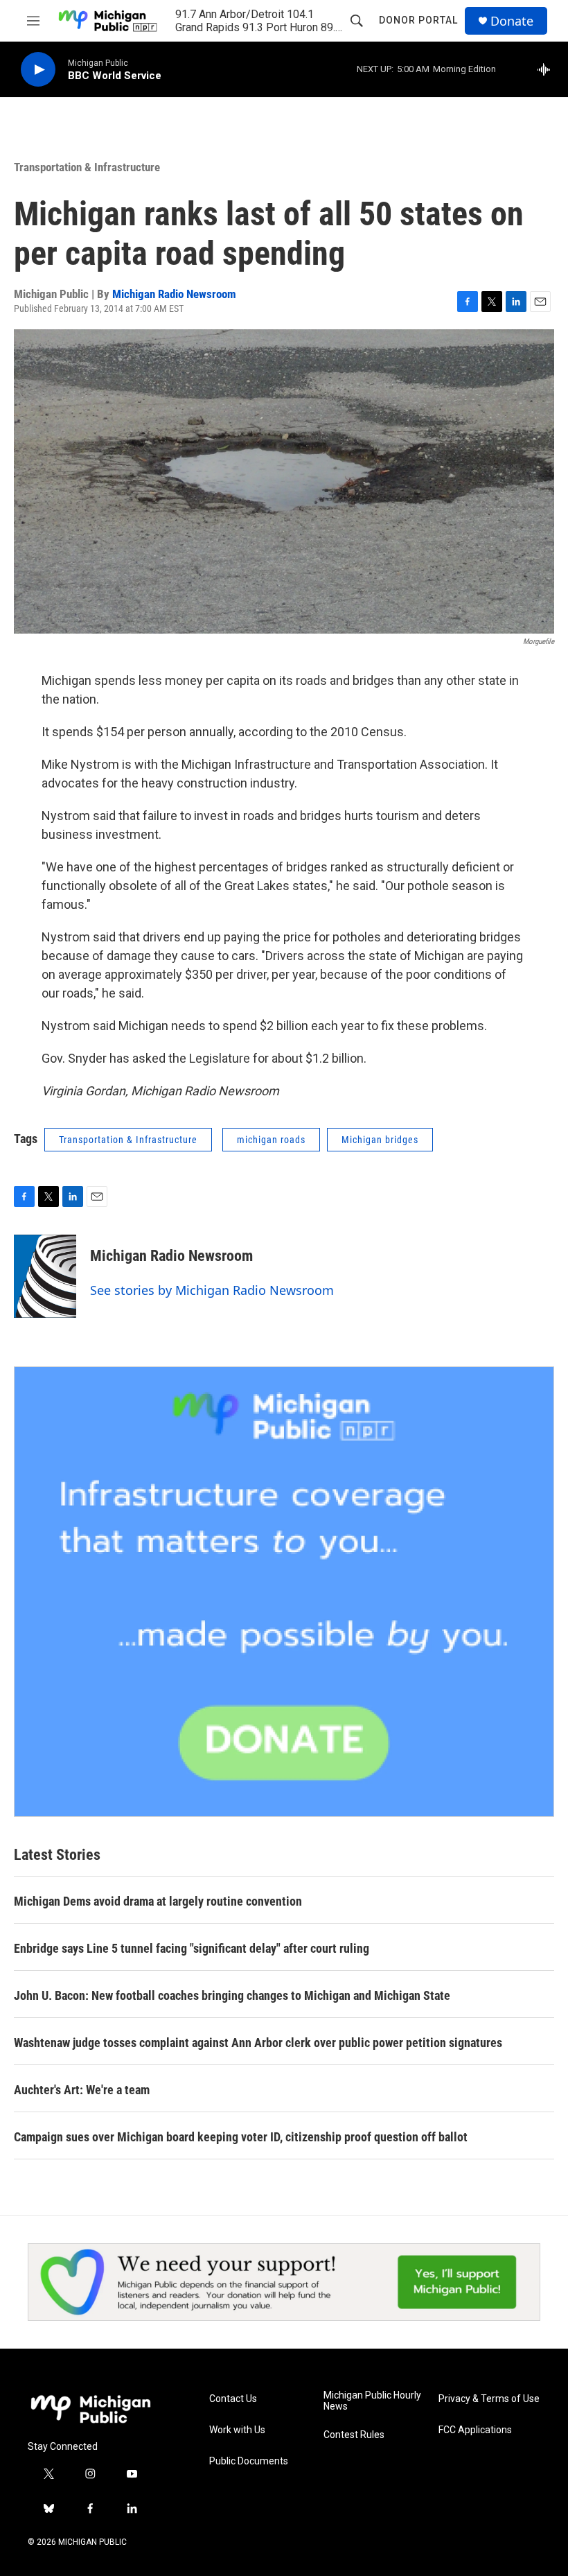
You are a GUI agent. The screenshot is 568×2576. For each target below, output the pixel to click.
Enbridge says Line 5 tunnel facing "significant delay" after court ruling (192, 1948)
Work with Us (237, 2430)
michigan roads (271, 1140)
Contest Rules (354, 2435)
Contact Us (233, 2399)
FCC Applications (475, 2430)
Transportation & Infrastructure (87, 167)
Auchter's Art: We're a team (82, 2090)
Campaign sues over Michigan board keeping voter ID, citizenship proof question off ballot (241, 2137)
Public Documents (249, 2461)
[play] (38, 70)
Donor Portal (418, 20)
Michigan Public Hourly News (372, 2401)
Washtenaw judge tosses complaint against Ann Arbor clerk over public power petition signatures (258, 2043)
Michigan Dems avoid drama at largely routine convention (158, 1901)
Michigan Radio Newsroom (174, 294)
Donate (512, 21)
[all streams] (548, 69)
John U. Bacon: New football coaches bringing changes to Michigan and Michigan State (232, 1995)
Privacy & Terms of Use (489, 2399)
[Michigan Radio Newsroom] (45, 1276)
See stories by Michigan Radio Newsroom (212, 1290)
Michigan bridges (380, 1140)
